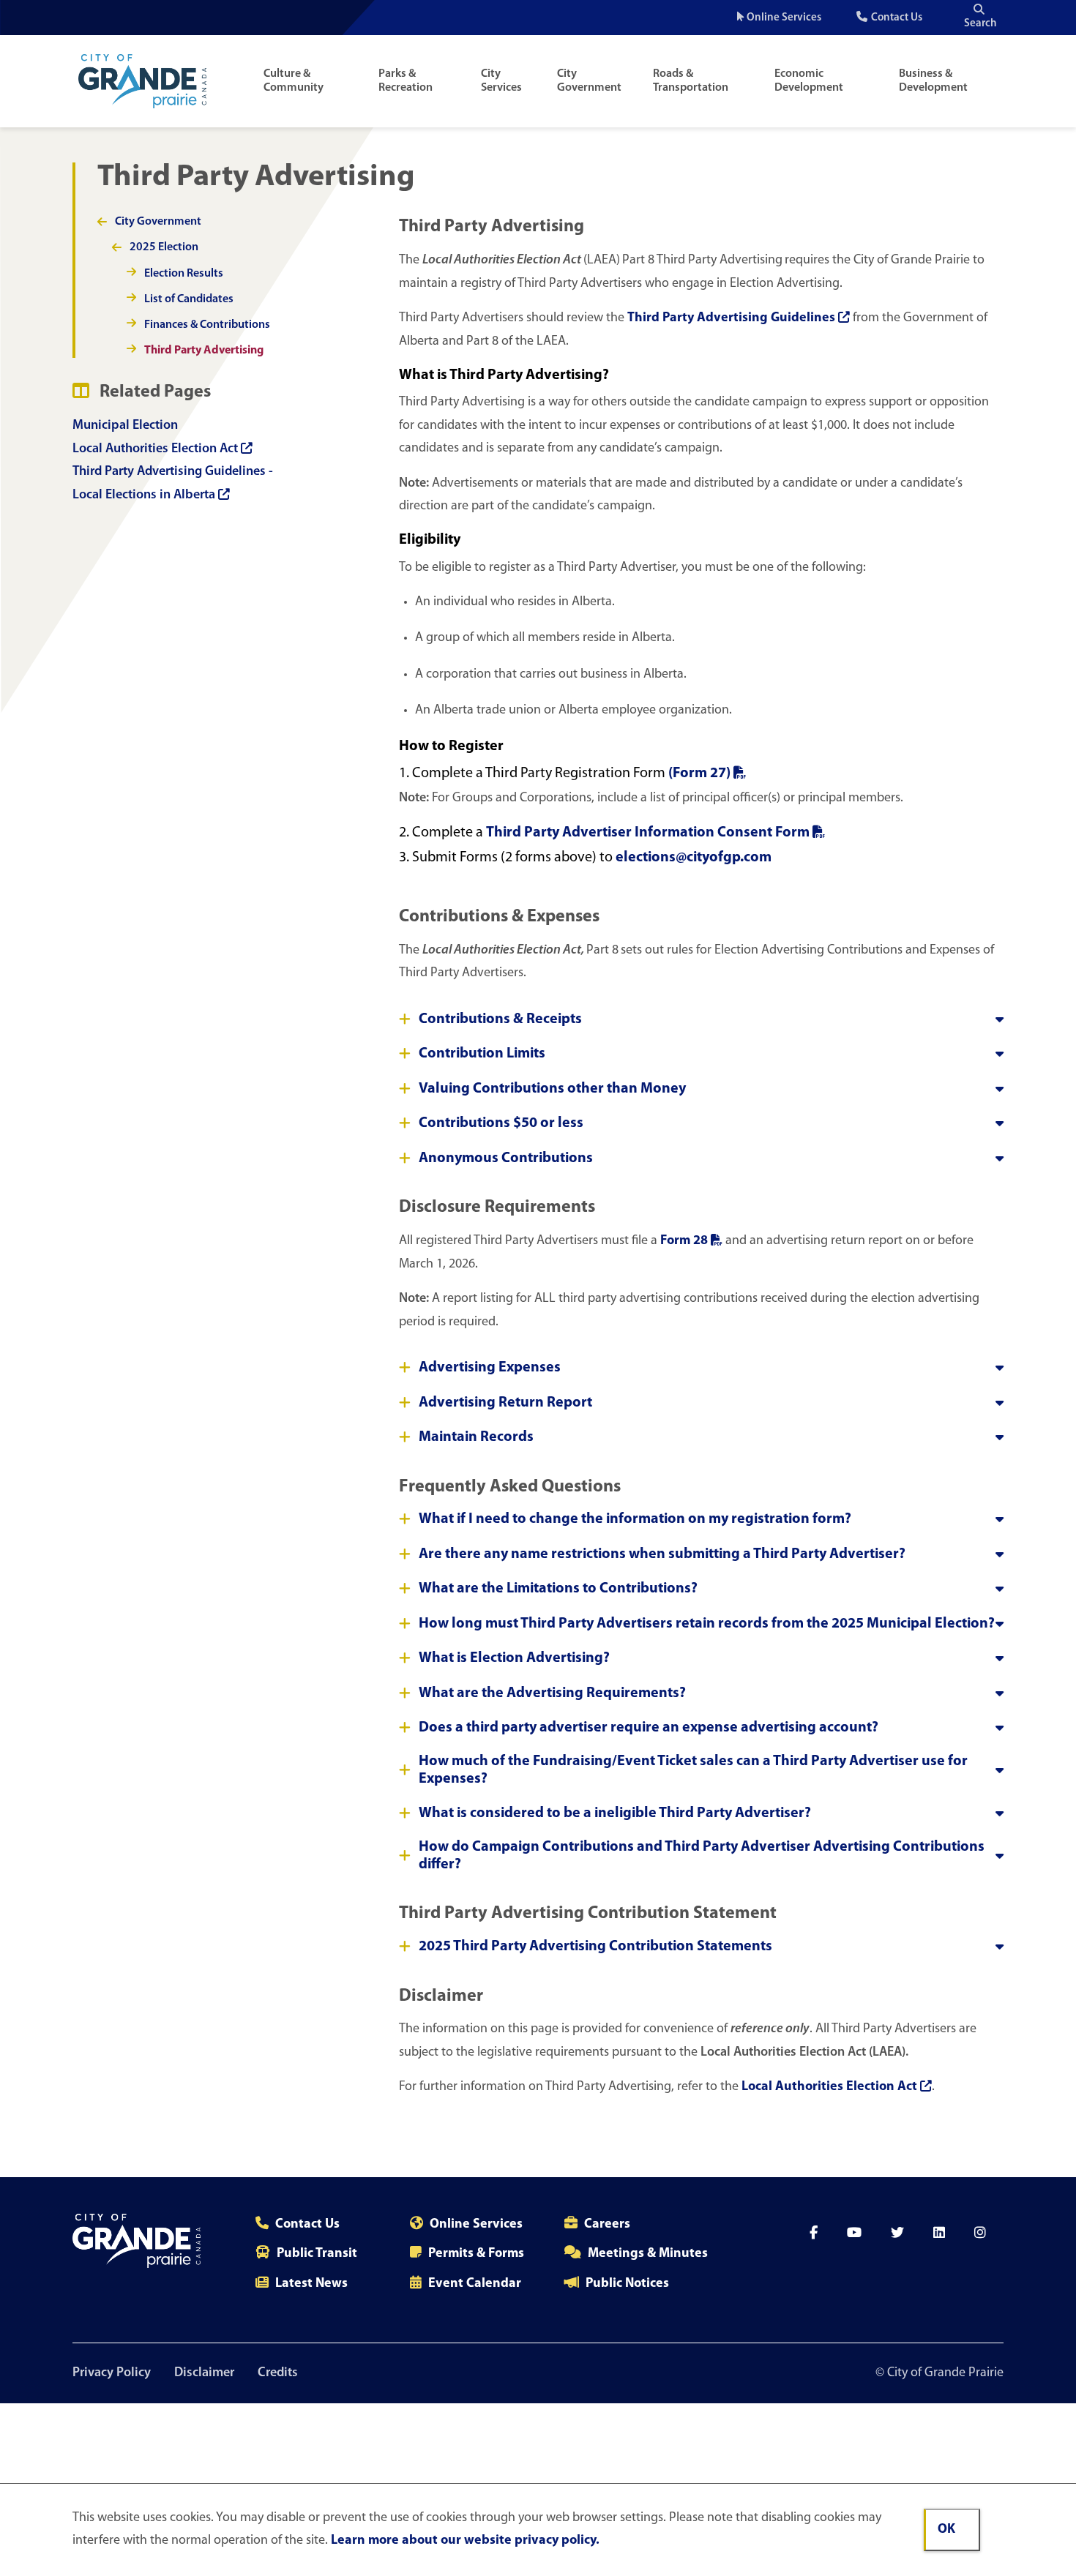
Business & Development (933, 81)
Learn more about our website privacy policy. (465, 2541)
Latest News (311, 2284)
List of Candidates (189, 299)
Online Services (784, 18)
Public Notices (627, 2284)
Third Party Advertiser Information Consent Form (648, 833)
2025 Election (164, 247)
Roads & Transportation (691, 81)
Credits (278, 2373)
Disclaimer (204, 2373)
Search (980, 24)
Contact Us (897, 18)
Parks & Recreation (406, 81)
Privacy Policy (112, 2373)
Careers (607, 2225)
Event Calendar (475, 2284)
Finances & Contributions (207, 325)
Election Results (184, 274)
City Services (501, 81)
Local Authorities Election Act (155, 449)
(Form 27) (699, 774)
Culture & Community (294, 81)
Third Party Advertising (204, 351)
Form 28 (684, 1241)
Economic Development (809, 81)
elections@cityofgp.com (694, 858)
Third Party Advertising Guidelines (731, 318)
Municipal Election (125, 426)
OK (946, 2530)
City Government (589, 81)
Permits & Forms (476, 2254)
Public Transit (317, 2254)
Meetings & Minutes (648, 2254)
